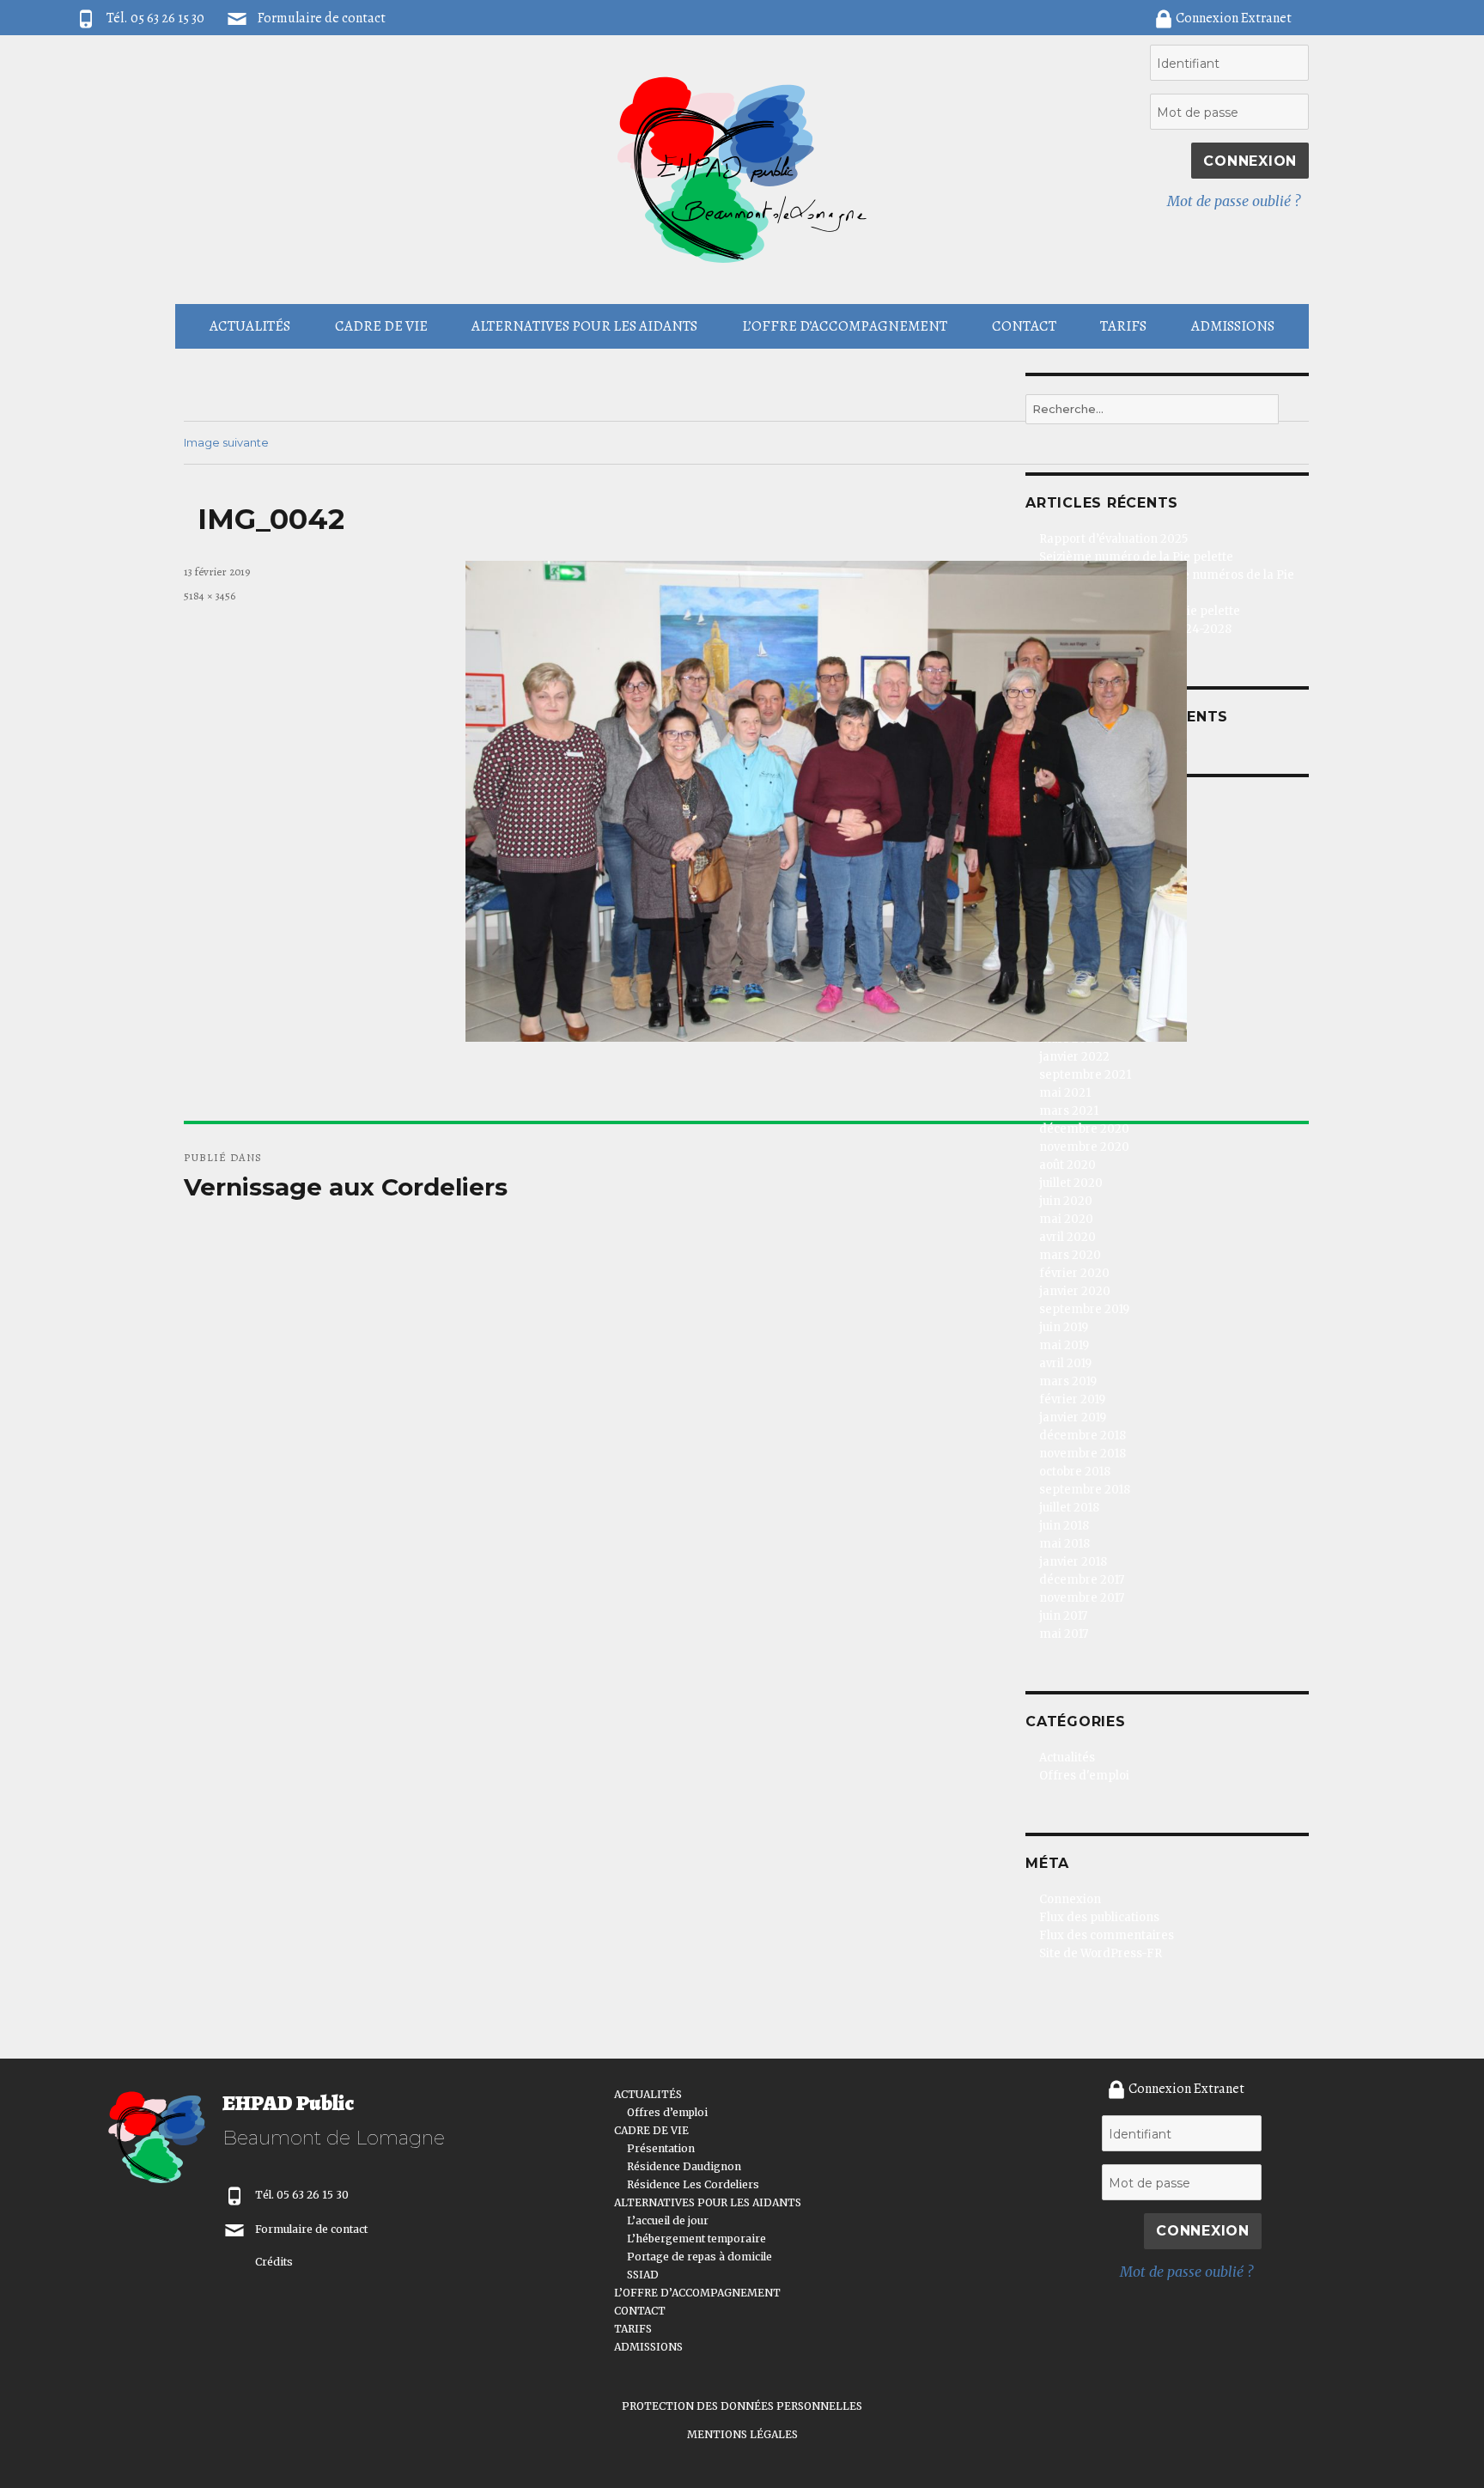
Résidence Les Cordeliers (693, 2184)
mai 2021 (1065, 1093)
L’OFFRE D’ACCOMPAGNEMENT (845, 326)
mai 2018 (1064, 1544)
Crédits (274, 2262)
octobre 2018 (1075, 1472)
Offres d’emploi (667, 2112)
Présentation (661, 2148)
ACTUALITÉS (250, 326)
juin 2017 (1063, 1616)
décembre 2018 (1083, 1436)
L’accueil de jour (668, 2220)
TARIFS (1123, 326)
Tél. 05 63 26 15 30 (302, 2195)
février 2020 (1074, 1273)
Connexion (1070, 1899)
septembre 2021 (1085, 1075)
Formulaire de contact (322, 18)
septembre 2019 (1084, 1309)
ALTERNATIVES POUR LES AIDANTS (584, 326)
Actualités (1067, 1758)
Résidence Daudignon (684, 2166)
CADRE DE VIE (381, 326)
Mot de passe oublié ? (1234, 201)
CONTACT (1024, 326)
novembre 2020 (1084, 1147)
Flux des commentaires (1107, 1935)
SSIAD (643, 2275)
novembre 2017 (1082, 1598)
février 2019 (1072, 1399)
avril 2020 (1067, 1237)
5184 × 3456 (210, 596)
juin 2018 (1064, 1526)
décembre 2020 (1084, 1129)
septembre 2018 (1085, 1490)
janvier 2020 (1075, 1291)
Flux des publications (1099, 1917)
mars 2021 (1069, 1111)
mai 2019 (1064, 1345)
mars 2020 (1070, 1255)
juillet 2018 (1069, 1508)
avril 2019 (1065, 1363)
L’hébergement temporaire (696, 2239)
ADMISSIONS (1233, 326)
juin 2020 (1066, 1201)
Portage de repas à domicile (699, 2257)
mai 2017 (1064, 1634)
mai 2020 (1066, 1219)
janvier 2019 (1073, 1417)
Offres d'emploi (1084, 1776)
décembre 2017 (1082, 1580)
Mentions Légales (742, 2434)
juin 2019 (1064, 1327)
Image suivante (226, 442)
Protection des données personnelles (742, 2406)
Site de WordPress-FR (1101, 1953)
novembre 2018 (1083, 1454)
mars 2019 (1068, 1381)
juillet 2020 (1071, 1183)
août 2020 (1067, 1165)
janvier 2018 (1073, 1562)
